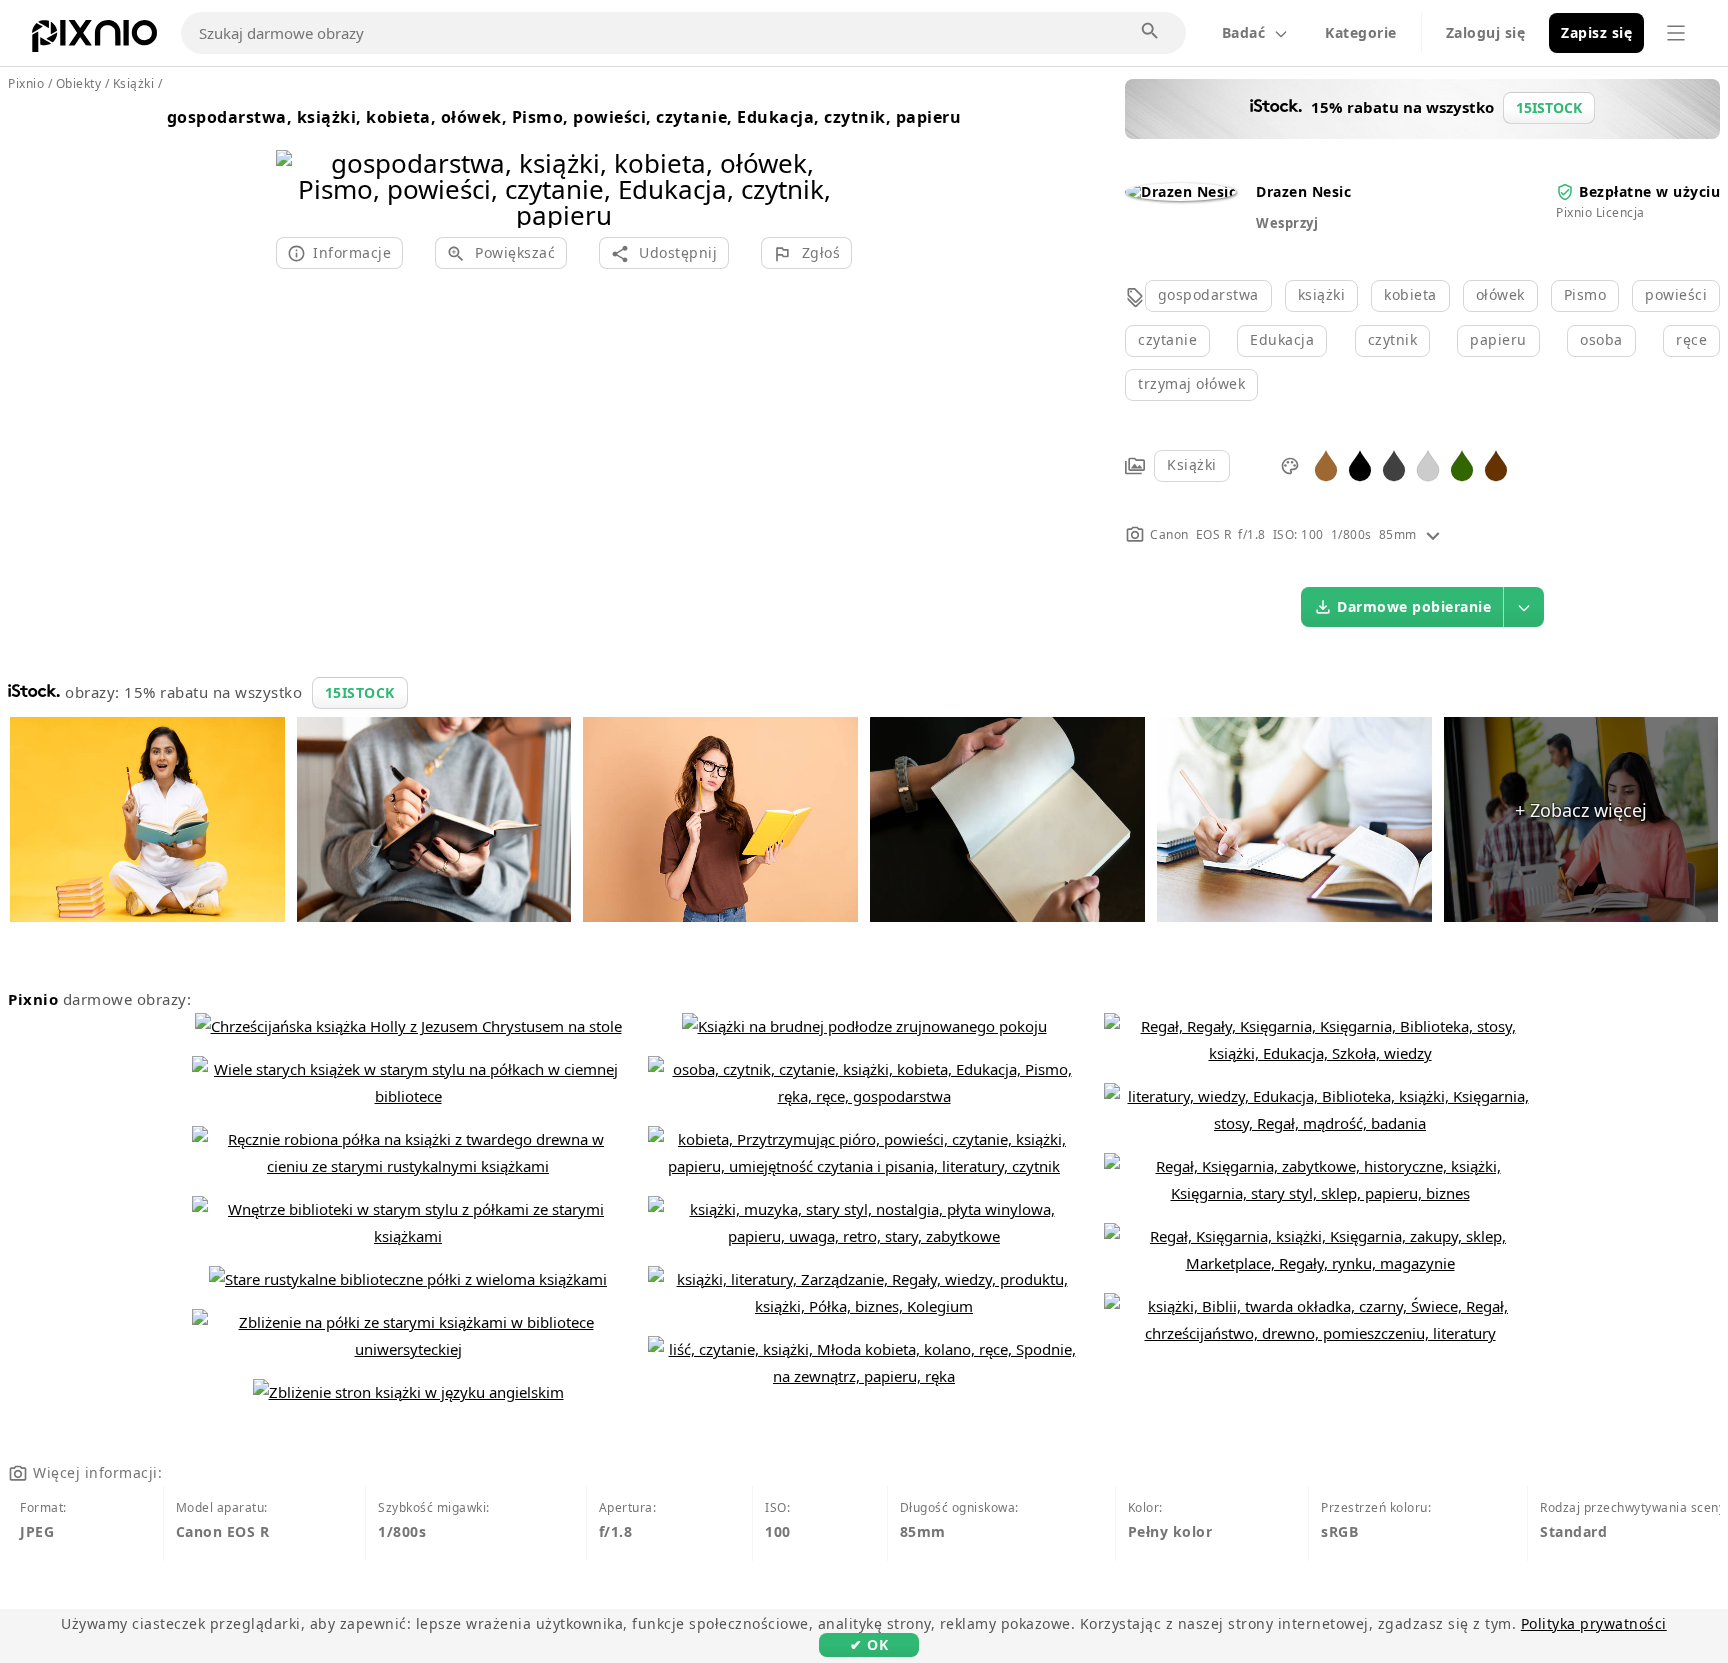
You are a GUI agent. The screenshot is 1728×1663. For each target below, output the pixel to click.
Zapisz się (1596, 32)
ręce (1691, 339)
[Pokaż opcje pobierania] (1524, 607)
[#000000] (1360, 464)
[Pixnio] (94, 40)
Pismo (1585, 294)
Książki (1192, 464)
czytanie (1167, 339)
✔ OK (869, 1644)
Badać (1244, 32)
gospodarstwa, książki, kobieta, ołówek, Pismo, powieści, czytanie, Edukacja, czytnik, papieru (564, 117)
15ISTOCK (360, 692)
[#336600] (1462, 464)
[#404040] (1394, 464)
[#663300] (1496, 464)
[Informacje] (1433, 534)
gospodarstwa (1208, 294)
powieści (1676, 294)
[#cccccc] (1428, 464)
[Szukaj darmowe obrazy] (1151, 32)
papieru (1498, 339)
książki (1322, 294)
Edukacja (1282, 339)
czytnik (1393, 339)
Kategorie (1361, 32)
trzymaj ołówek (1191, 383)
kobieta (1410, 294)
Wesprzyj (1287, 223)
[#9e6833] (1326, 464)
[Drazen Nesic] (1180, 191)
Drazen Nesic (1303, 191)
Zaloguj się (1486, 32)
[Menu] (1676, 33)
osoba (1601, 339)
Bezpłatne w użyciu (1649, 191)
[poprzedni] (298, 163)
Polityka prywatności (1594, 1623)
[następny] (829, 163)
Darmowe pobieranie (1414, 606)
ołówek (1500, 294)
